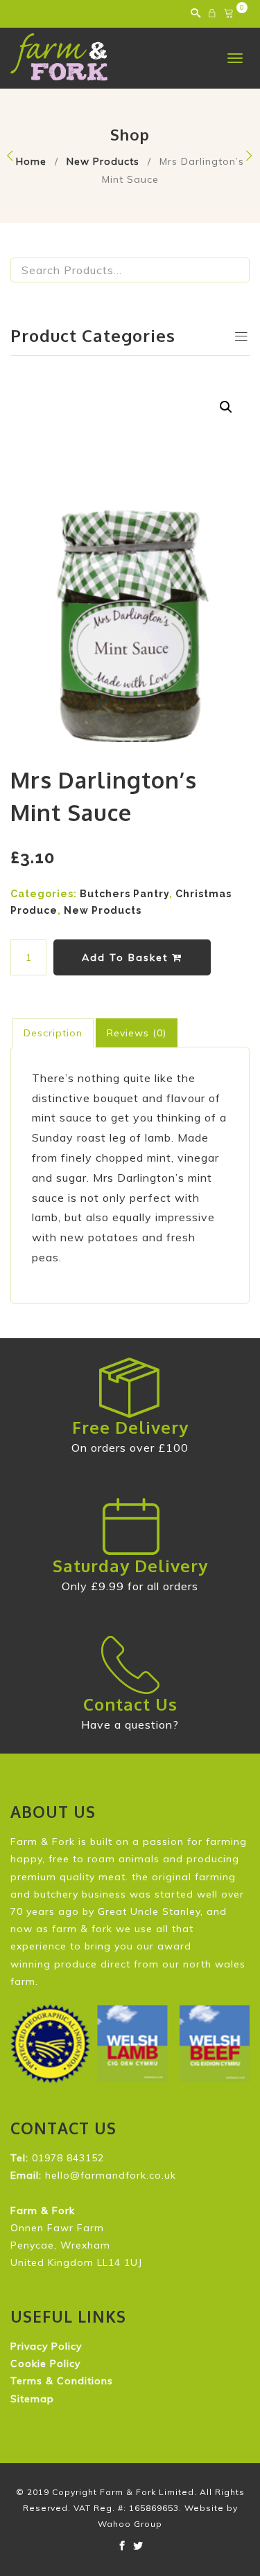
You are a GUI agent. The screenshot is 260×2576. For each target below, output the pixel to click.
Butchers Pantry (124, 894)
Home (31, 161)
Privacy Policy (46, 2346)
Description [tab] (53, 1033)
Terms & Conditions (62, 2381)
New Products (103, 161)
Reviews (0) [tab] (137, 1033)
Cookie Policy (45, 2363)
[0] (231, 14)
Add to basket (127, 957)
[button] (226, 407)
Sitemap (32, 2399)
